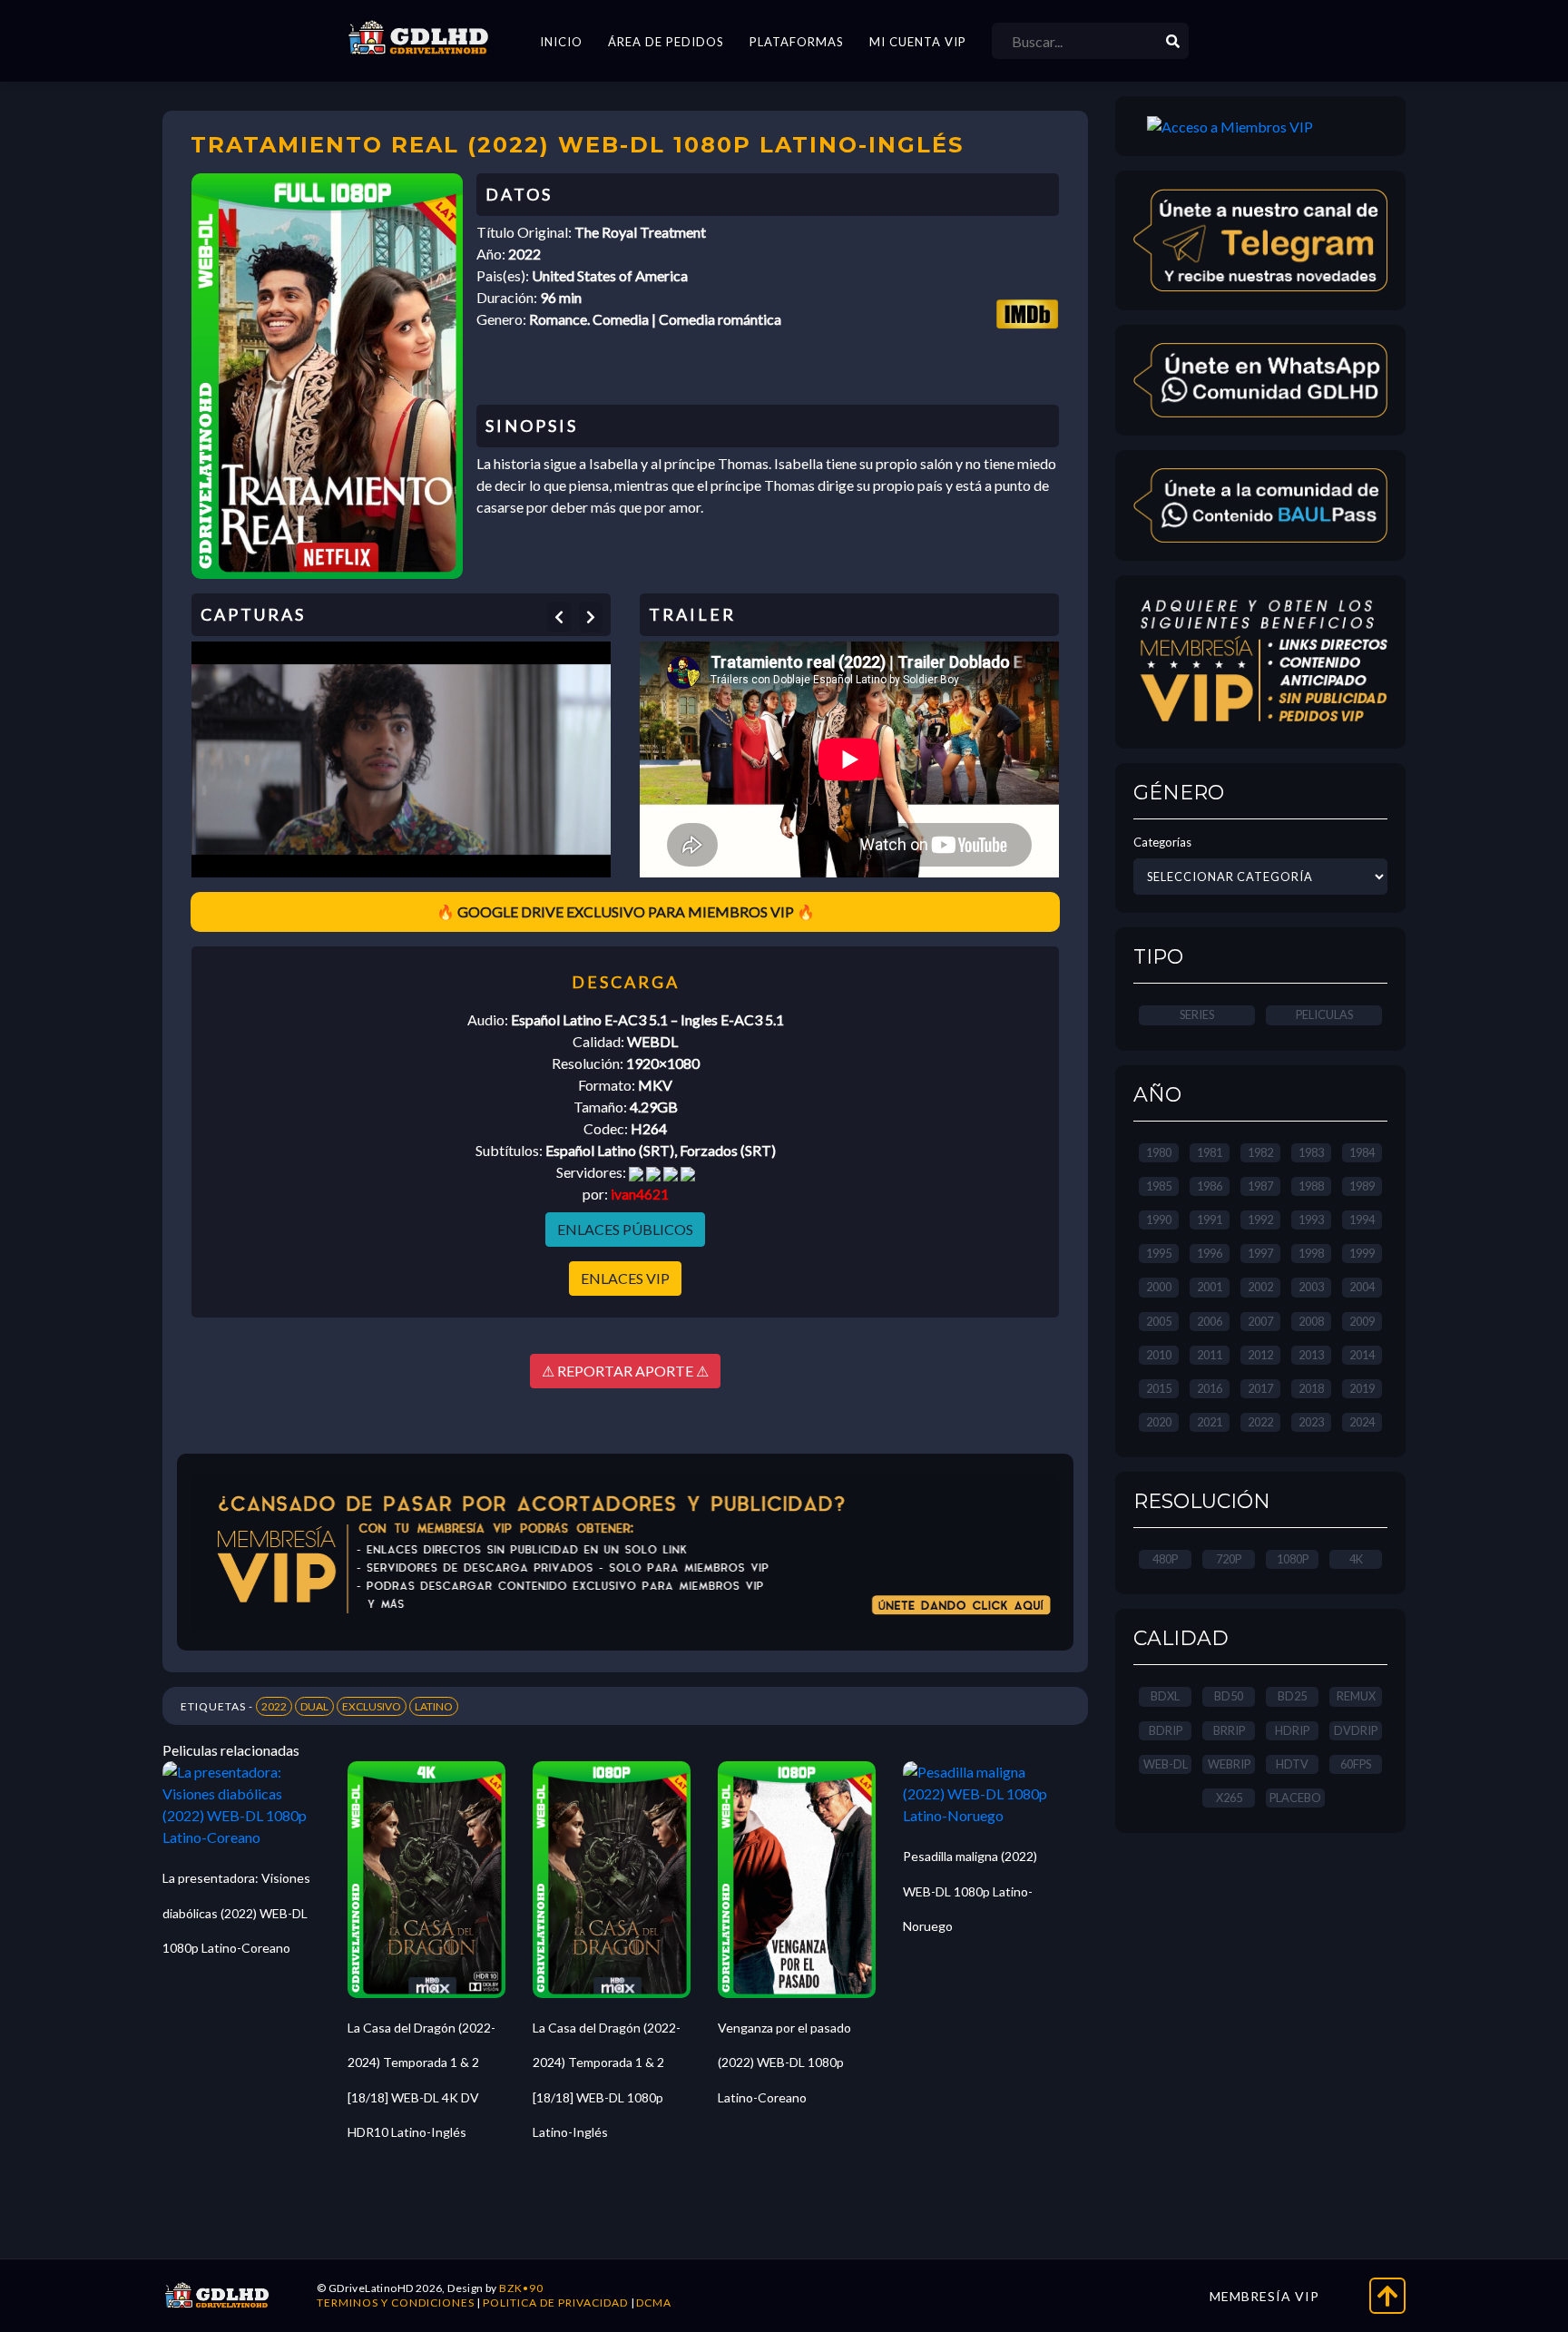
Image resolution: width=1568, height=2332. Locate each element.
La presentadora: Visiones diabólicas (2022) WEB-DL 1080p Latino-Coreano (236, 1913)
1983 (1311, 1152)
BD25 (1292, 1696)
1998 (1311, 1253)
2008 (1311, 1321)
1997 (1260, 1253)
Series (1197, 1014)
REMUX (1356, 1696)
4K (1356, 1559)
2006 (1210, 1321)
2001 (1210, 1287)
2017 (1260, 1388)
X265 (1229, 1798)
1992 (1260, 1220)
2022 (274, 1706)
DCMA (654, 2303)
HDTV (1292, 1764)
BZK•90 (521, 2288)
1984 (1362, 1152)
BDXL (1165, 1696)
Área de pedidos (666, 42)
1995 (1159, 1253)
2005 (1159, 1321)
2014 (1362, 1355)
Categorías (1162, 842)
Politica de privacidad (555, 2303)
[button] (559, 617)
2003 (1311, 1287)
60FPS (1356, 1764)
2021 (1210, 1422)
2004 (1362, 1287)
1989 (1362, 1186)
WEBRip (1229, 1764)
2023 (1311, 1422)
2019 (1362, 1388)
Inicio (561, 42)
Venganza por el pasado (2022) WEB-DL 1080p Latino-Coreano (784, 2063)
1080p (1293, 1559)
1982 (1260, 1152)
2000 (1159, 1287)
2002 (1260, 1287)
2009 (1362, 1321)
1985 (1159, 1186)
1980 (1159, 1152)
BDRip (1166, 1730)
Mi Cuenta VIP (918, 42)
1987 (1260, 1186)
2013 (1311, 1355)
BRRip (1229, 1730)
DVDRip (1356, 1730)
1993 (1311, 1220)
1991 (1210, 1220)
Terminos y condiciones (396, 2303)
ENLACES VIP (625, 1278)
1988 (1311, 1186)
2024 (1362, 1422)
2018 (1311, 1388)
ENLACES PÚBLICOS (625, 1229)
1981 (1210, 1152)
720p (1229, 1559)
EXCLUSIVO (372, 1706)
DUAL (314, 1706)
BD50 (1229, 1696)
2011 (1210, 1355)
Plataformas (797, 42)
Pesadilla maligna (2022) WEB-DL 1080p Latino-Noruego (970, 1891)
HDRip (1292, 1730)
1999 (1362, 1253)
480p (1165, 1559)
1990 (1159, 1220)
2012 (1260, 1355)
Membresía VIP (1264, 2296)
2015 (1159, 1388)
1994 (1362, 1220)
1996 (1210, 1253)
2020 (1159, 1422)
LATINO (434, 1706)
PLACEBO (1295, 1798)
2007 (1260, 1321)
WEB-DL (1166, 1764)
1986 (1210, 1186)
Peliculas (1324, 1014)
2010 (1159, 1355)
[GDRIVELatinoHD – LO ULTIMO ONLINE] (418, 38)
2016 (1210, 1388)
